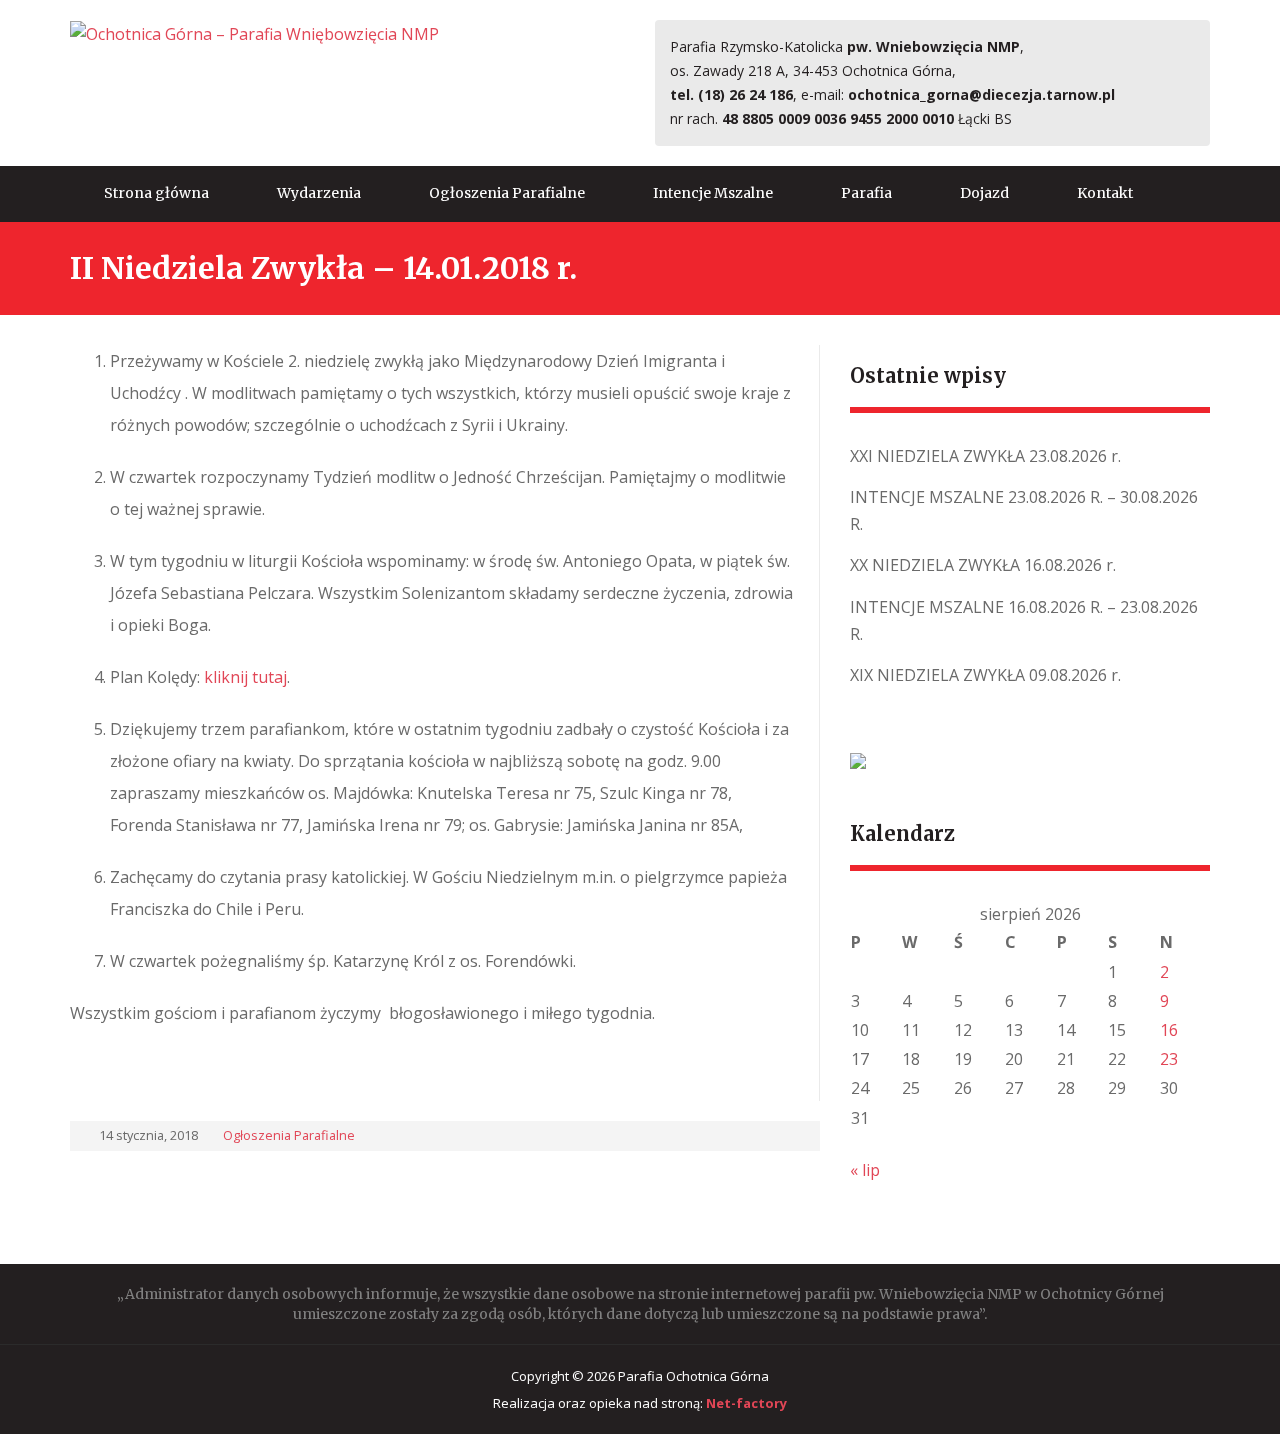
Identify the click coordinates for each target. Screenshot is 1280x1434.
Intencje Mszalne (713, 193)
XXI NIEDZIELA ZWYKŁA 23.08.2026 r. (985, 456)
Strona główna (156, 193)
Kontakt (1105, 193)
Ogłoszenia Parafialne (507, 193)
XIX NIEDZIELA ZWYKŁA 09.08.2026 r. (985, 675)
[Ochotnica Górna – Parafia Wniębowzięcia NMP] (254, 33)
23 (1169, 1059)
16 (1169, 1030)
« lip (865, 1170)
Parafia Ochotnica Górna (693, 1376)
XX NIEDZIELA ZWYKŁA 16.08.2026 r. (983, 565)
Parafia (866, 193)
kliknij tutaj (245, 677)
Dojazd (984, 193)
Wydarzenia (319, 193)
